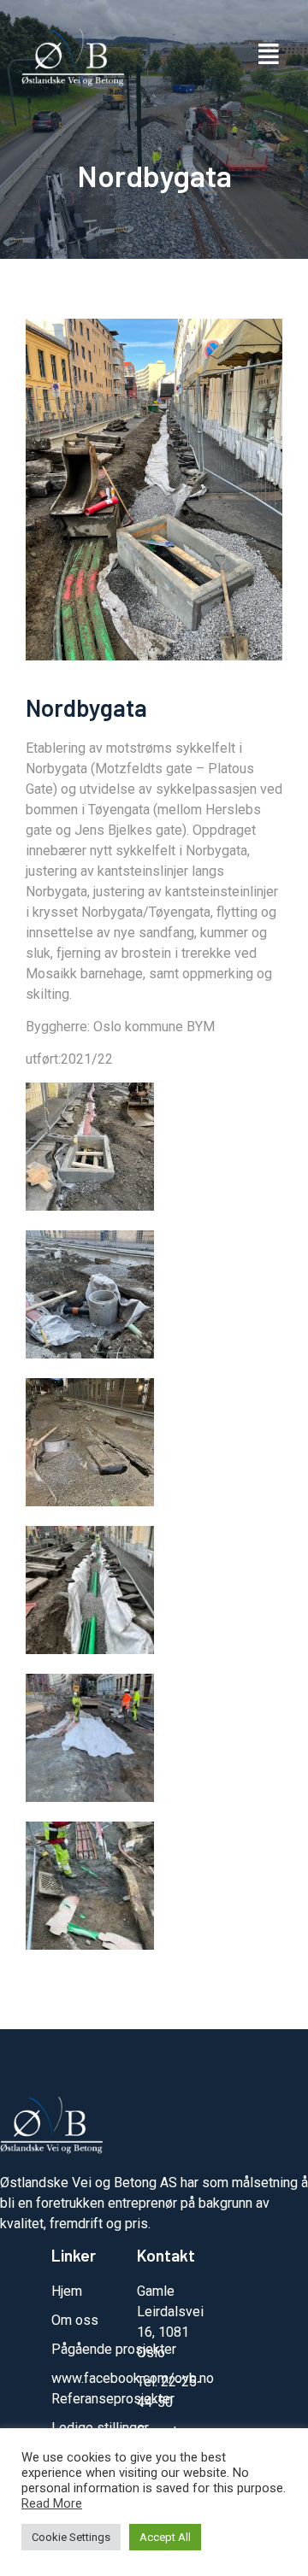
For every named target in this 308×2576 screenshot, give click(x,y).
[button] (268, 55)
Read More (52, 2503)
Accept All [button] (165, 2537)
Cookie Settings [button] (71, 2537)
